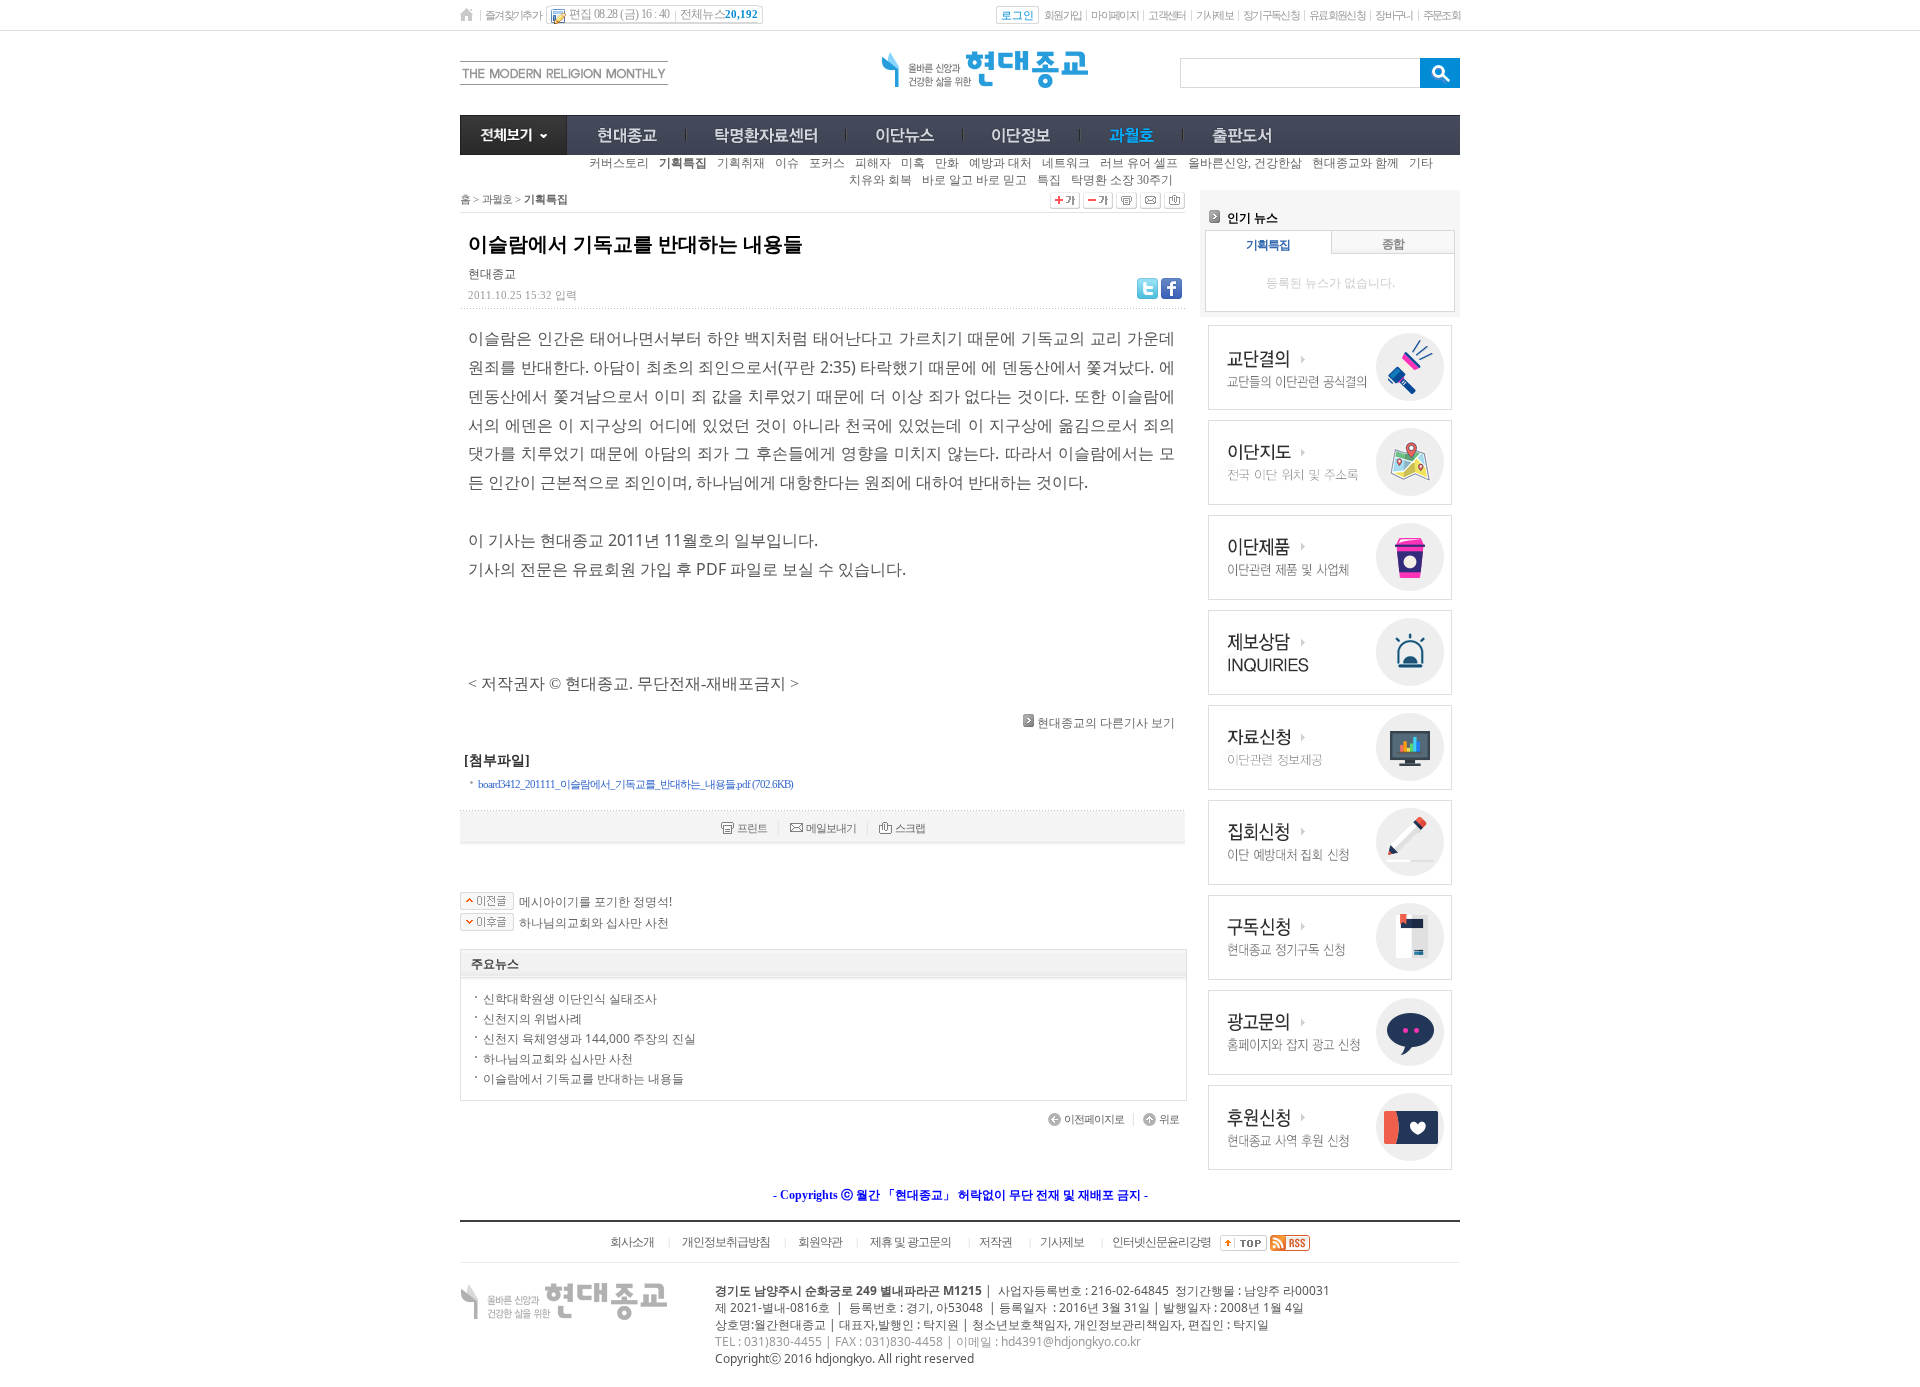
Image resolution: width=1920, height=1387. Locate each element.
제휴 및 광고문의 (910, 1242)
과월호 (497, 199)
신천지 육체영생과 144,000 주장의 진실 (589, 1038)
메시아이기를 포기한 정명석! (595, 902)
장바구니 (1393, 15)
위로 (1169, 1119)
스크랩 (910, 828)
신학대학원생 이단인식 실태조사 (570, 998)
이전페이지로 (1094, 1119)
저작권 (995, 1242)
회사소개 (632, 1242)
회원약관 (820, 1242)
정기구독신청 (1271, 15)
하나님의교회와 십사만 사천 (594, 923)
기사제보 (1214, 15)
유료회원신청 (1337, 15)
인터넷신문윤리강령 (1161, 1242)
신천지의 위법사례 (532, 1018)
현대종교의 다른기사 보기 (1106, 722)
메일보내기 (831, 828)
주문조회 (1441, 15)
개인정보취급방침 (726, 1242)
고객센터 (1166, 15)
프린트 (752, 828)
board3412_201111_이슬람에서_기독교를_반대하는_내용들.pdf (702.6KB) (635, 784)
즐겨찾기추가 (513, 15)
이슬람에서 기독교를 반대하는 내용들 (583, 1078)
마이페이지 (1114, 15)
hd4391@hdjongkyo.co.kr (1071, 1341)
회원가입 (1062, 15)
